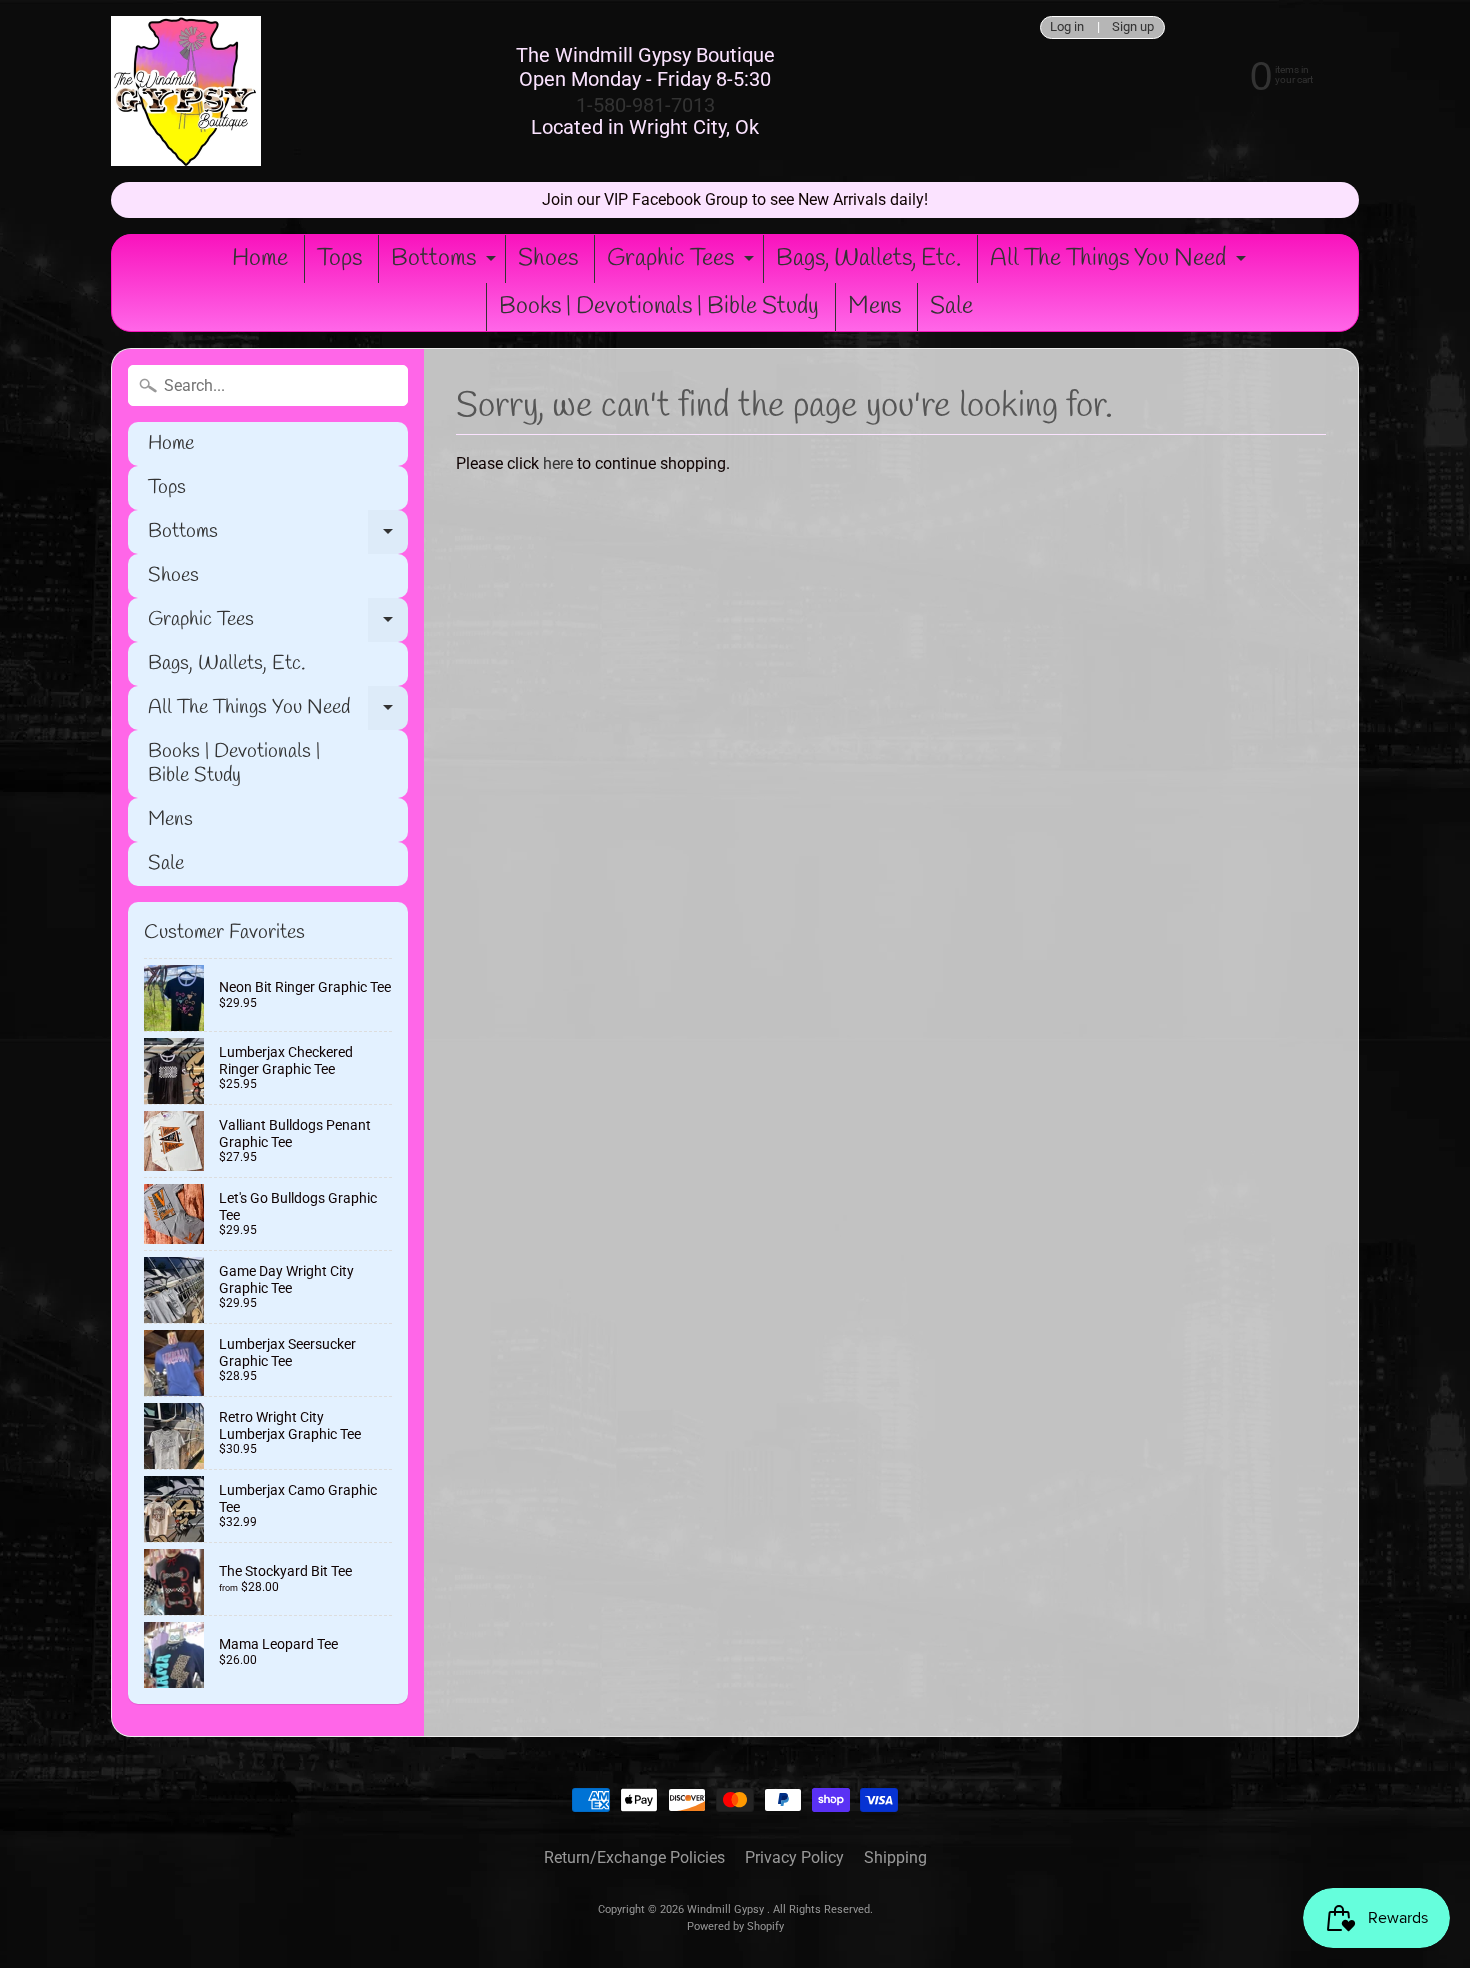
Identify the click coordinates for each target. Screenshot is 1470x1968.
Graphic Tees (683, 263)
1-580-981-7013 (645, 105)
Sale (951, 307)
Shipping (895, 1857)
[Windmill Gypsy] (186, 91)
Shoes (548, 259)
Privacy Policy (794, 1857)
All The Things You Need (1120, 263)
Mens (874, 307)
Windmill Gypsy (727, 1909)
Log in (1067, 27)
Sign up (1133, 27)
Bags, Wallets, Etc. (868, 259)
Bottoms (446, 263)
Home (260, 259)
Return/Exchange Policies (634, 1857)
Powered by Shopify (735, 1926)
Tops (339, 259)
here (558, 463)
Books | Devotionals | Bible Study (659, 307)
